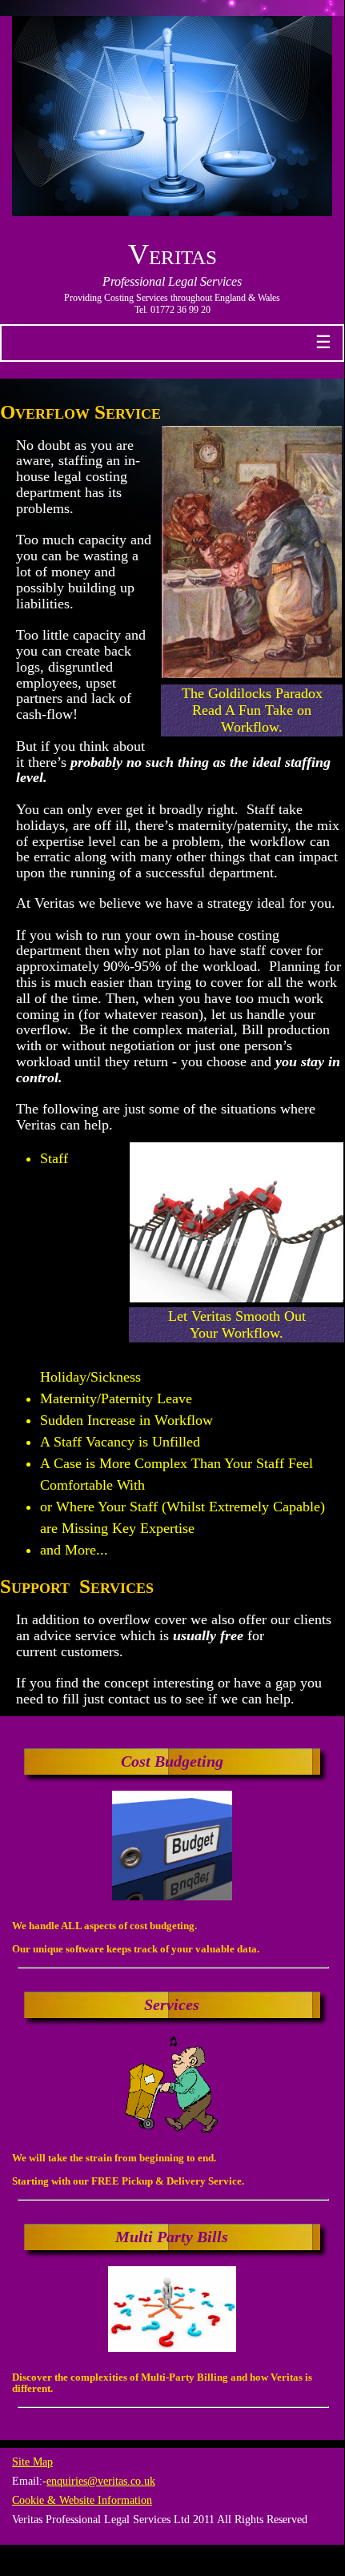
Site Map (32, 2462)
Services (172, 2004)
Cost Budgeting (172, 1761)
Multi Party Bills (172, 2237)
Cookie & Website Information (82, 2500)
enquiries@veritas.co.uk (101, 2481)
